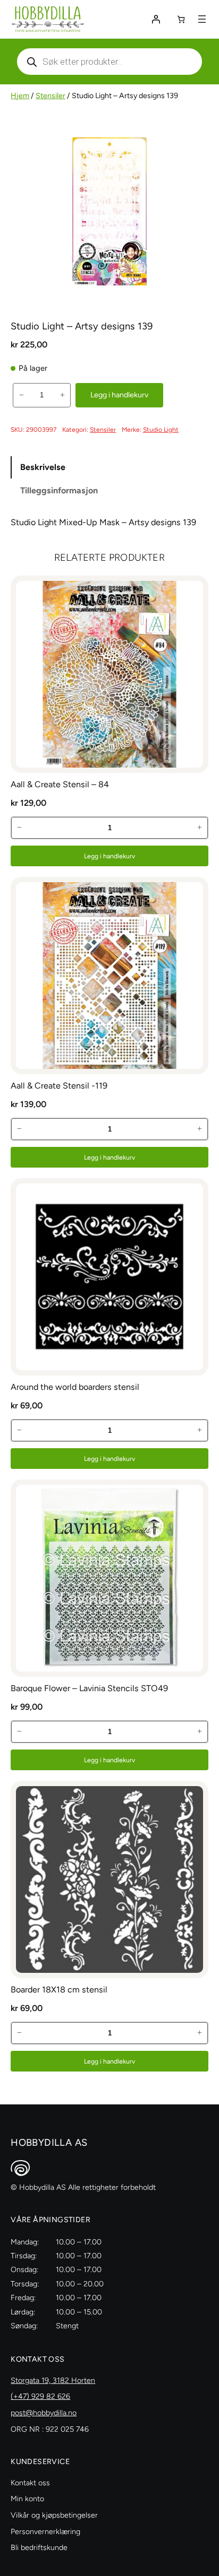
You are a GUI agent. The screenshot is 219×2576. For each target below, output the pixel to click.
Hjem (20, 96)
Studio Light (161, 429)
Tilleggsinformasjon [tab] (59, 490)
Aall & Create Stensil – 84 (60, 784)
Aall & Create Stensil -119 (59, 1086)
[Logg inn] (156, 19)
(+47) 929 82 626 (40, 2396)
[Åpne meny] (202, 19)
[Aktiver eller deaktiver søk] (109, 62)
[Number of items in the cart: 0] (181, 19)
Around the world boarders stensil (75, 1387)
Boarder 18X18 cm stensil (59, 1990)
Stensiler (50, 96)
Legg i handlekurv (119, 395)
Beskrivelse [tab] (43, 467)
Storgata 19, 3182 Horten (53, 2381)
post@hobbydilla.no (44, 2413)
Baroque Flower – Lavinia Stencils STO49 (89, 1688)
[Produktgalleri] (109, 211)
